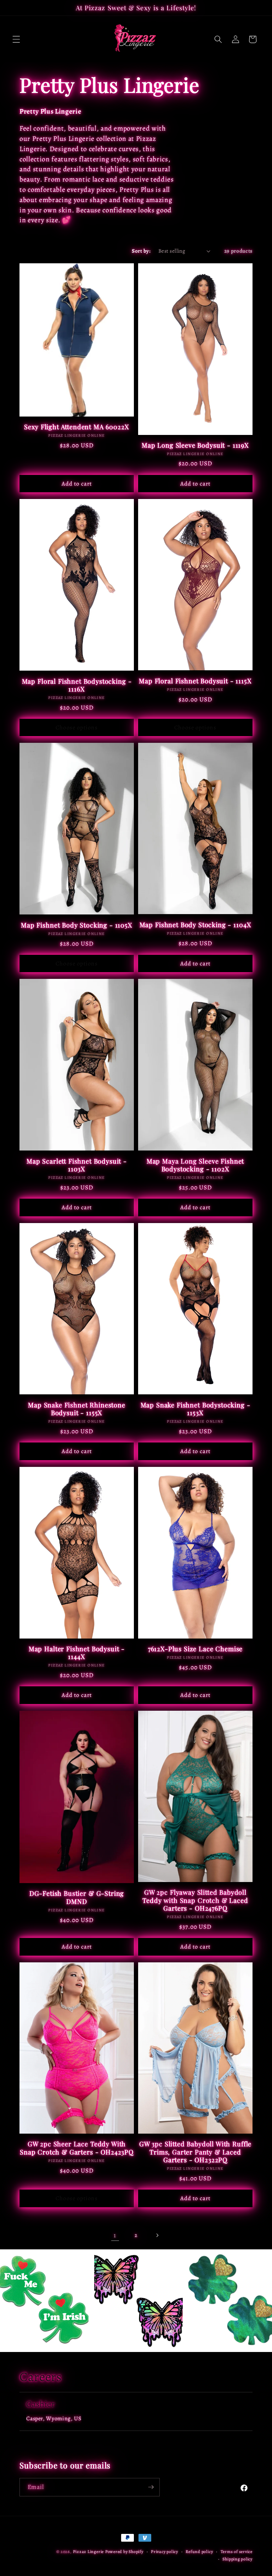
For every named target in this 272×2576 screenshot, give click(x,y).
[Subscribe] (151, 2487)
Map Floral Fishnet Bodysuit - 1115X (195, 681)
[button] (16, 39)
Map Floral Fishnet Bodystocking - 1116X (77, 685)
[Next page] (157, 2235)
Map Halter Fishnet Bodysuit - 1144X (77, 1653)
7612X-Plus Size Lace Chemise (195, 1649)
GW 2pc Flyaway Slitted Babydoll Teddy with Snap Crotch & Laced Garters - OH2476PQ (195, 1900)
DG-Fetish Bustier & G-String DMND (77, 1897)
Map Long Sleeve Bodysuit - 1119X (195, 445)
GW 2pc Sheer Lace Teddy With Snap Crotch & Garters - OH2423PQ (77, 2148)
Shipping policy (237, 2559)
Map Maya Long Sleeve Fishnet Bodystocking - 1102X (195, 1165)
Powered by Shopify (124, 2552)
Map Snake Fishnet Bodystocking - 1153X (195, 1409)
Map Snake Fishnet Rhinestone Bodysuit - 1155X (77, 1409)
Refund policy (199, 2552)
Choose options (76, 727)
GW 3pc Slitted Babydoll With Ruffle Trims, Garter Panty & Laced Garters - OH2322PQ (195, 2152)
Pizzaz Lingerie (89, 2552)
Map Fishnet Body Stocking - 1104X (195, 925)
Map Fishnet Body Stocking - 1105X (77, 925)
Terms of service (237, 2552)
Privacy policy (165, 2552)
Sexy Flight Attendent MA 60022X (76, 427)
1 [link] (115, 2235)
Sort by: (141, 251)
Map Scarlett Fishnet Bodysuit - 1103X (77, 1165)
